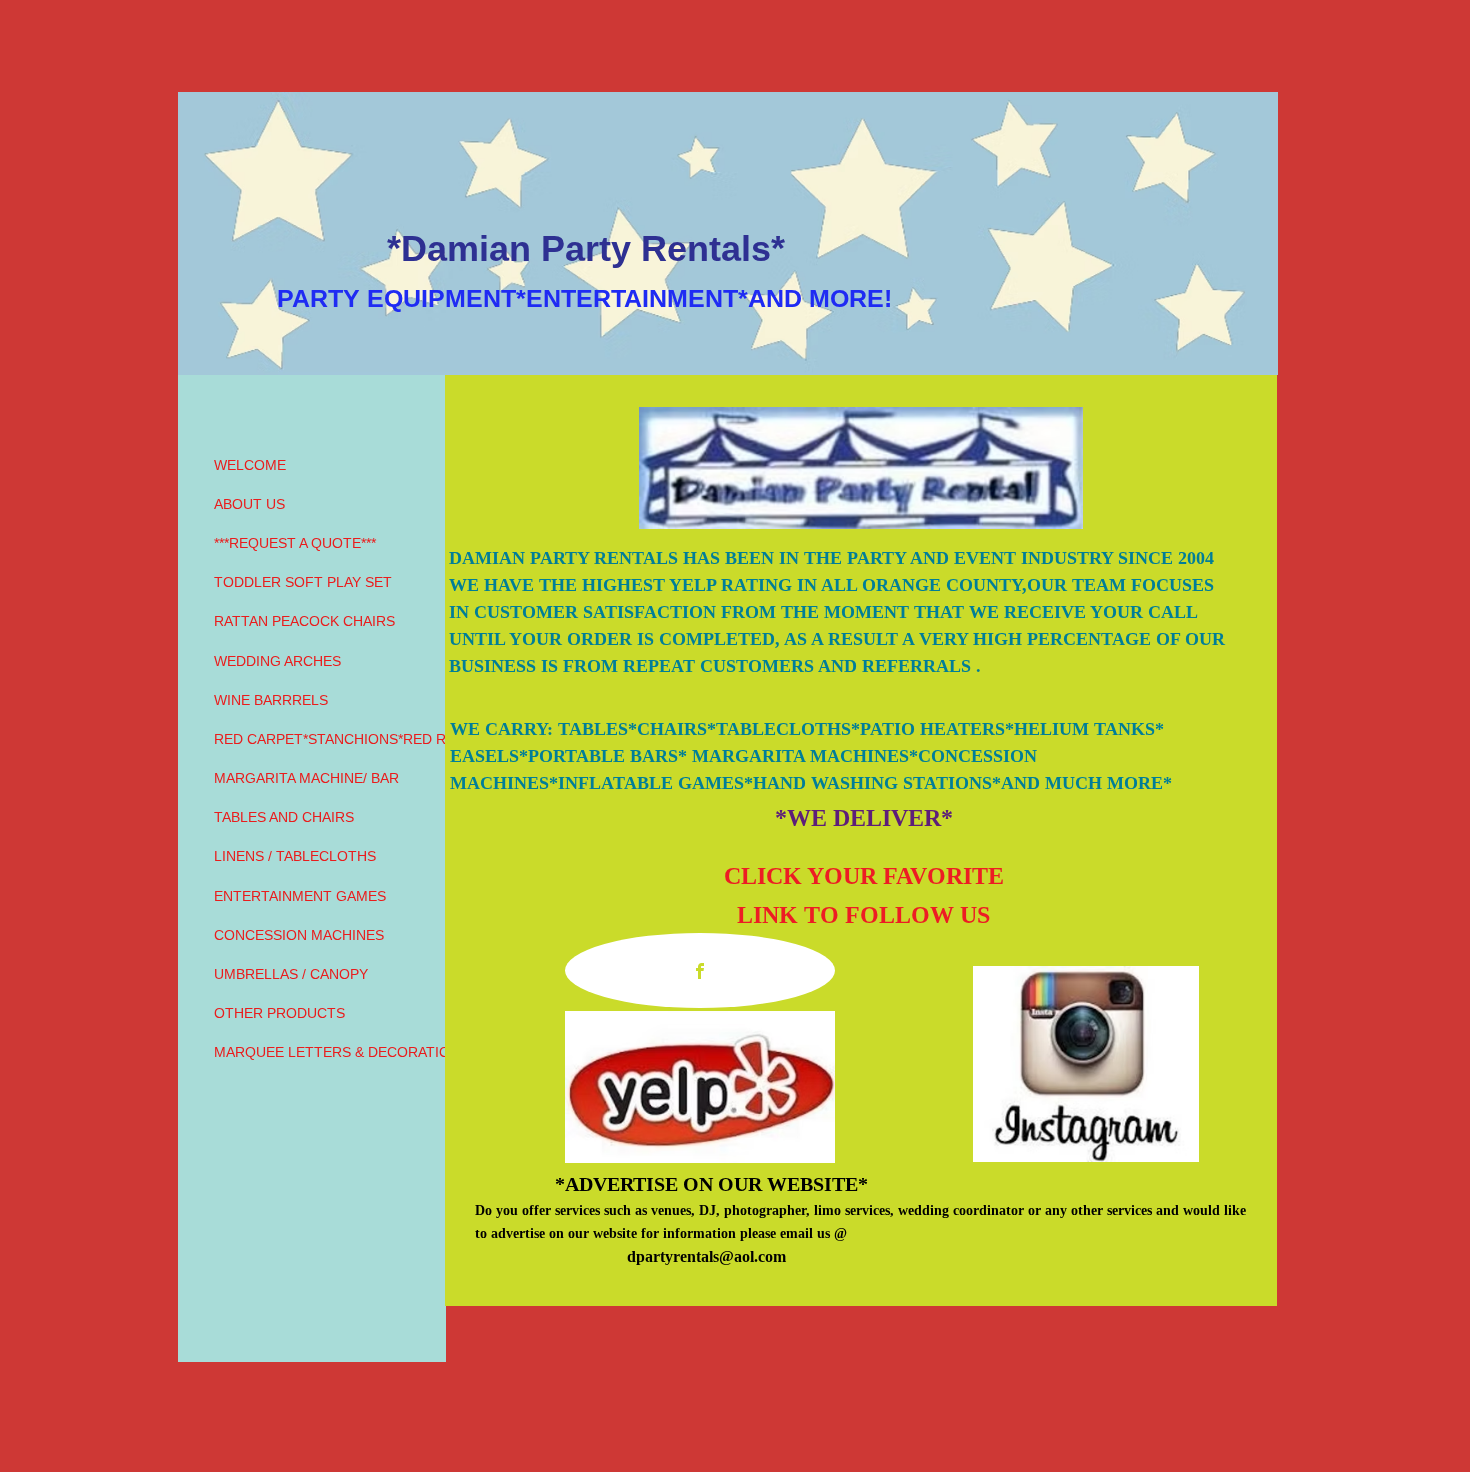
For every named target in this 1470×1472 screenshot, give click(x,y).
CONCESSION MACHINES (299, 935)
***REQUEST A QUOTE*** (295, 543)
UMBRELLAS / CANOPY (291, 974)
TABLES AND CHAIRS (284, 817)
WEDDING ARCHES (277, 661)
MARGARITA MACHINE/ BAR (306, 778)
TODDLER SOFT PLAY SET (303, 582)
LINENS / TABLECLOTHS (295, 856)
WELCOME (250, 465)
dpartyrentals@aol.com (706, 1256)
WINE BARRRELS (271, 700)
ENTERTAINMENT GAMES (300, 896)
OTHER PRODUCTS (279, 1013)
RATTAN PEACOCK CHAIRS (304, 621)
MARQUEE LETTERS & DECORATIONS (341, 1052)
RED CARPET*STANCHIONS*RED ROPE (344, 739)
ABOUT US (249, 504)
